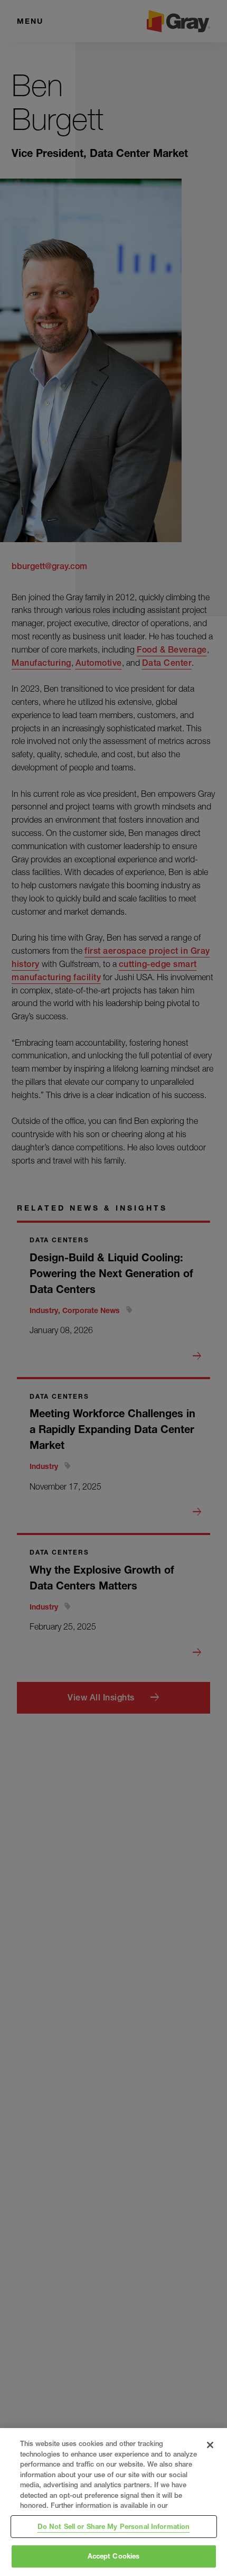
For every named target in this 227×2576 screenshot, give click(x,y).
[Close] (210, 2445)
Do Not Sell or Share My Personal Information (114, 2526)
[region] (113, 2502)
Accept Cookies (114, 2556)
